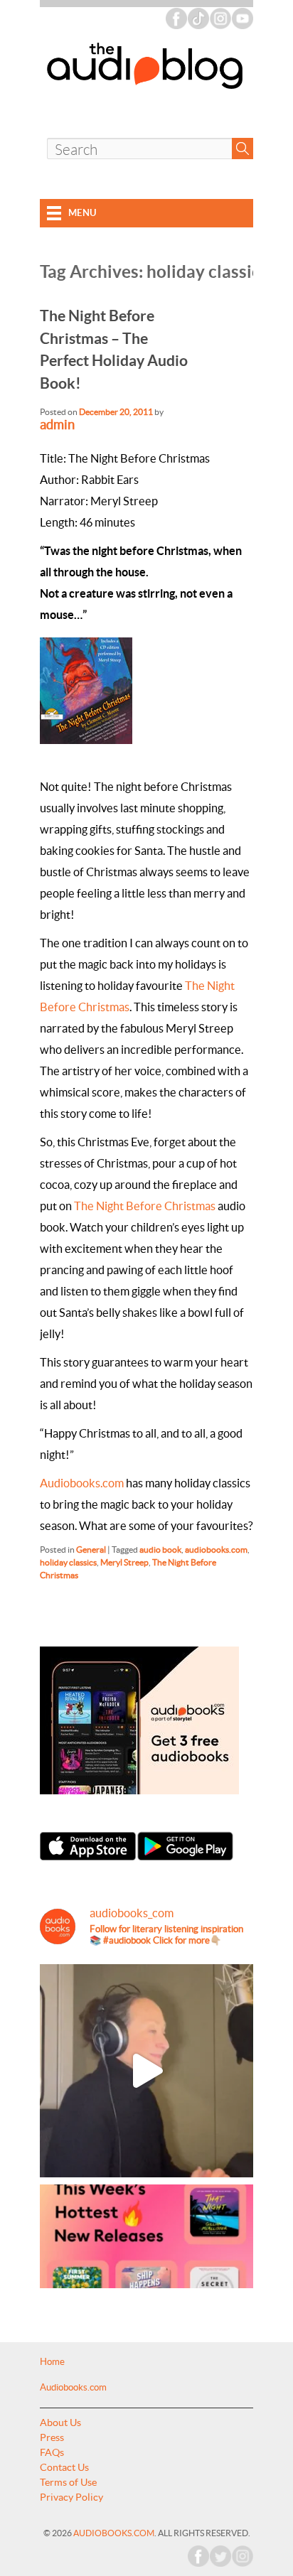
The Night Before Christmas (145, 1206)
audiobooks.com (216, 1550)
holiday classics (68, 1562)
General (91, 1550)
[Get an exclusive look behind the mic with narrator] (146, 2071)
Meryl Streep (124, 1562)
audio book (160, 1550)
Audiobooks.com (82, 1483)
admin (57, 425)
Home (52, 2362)
